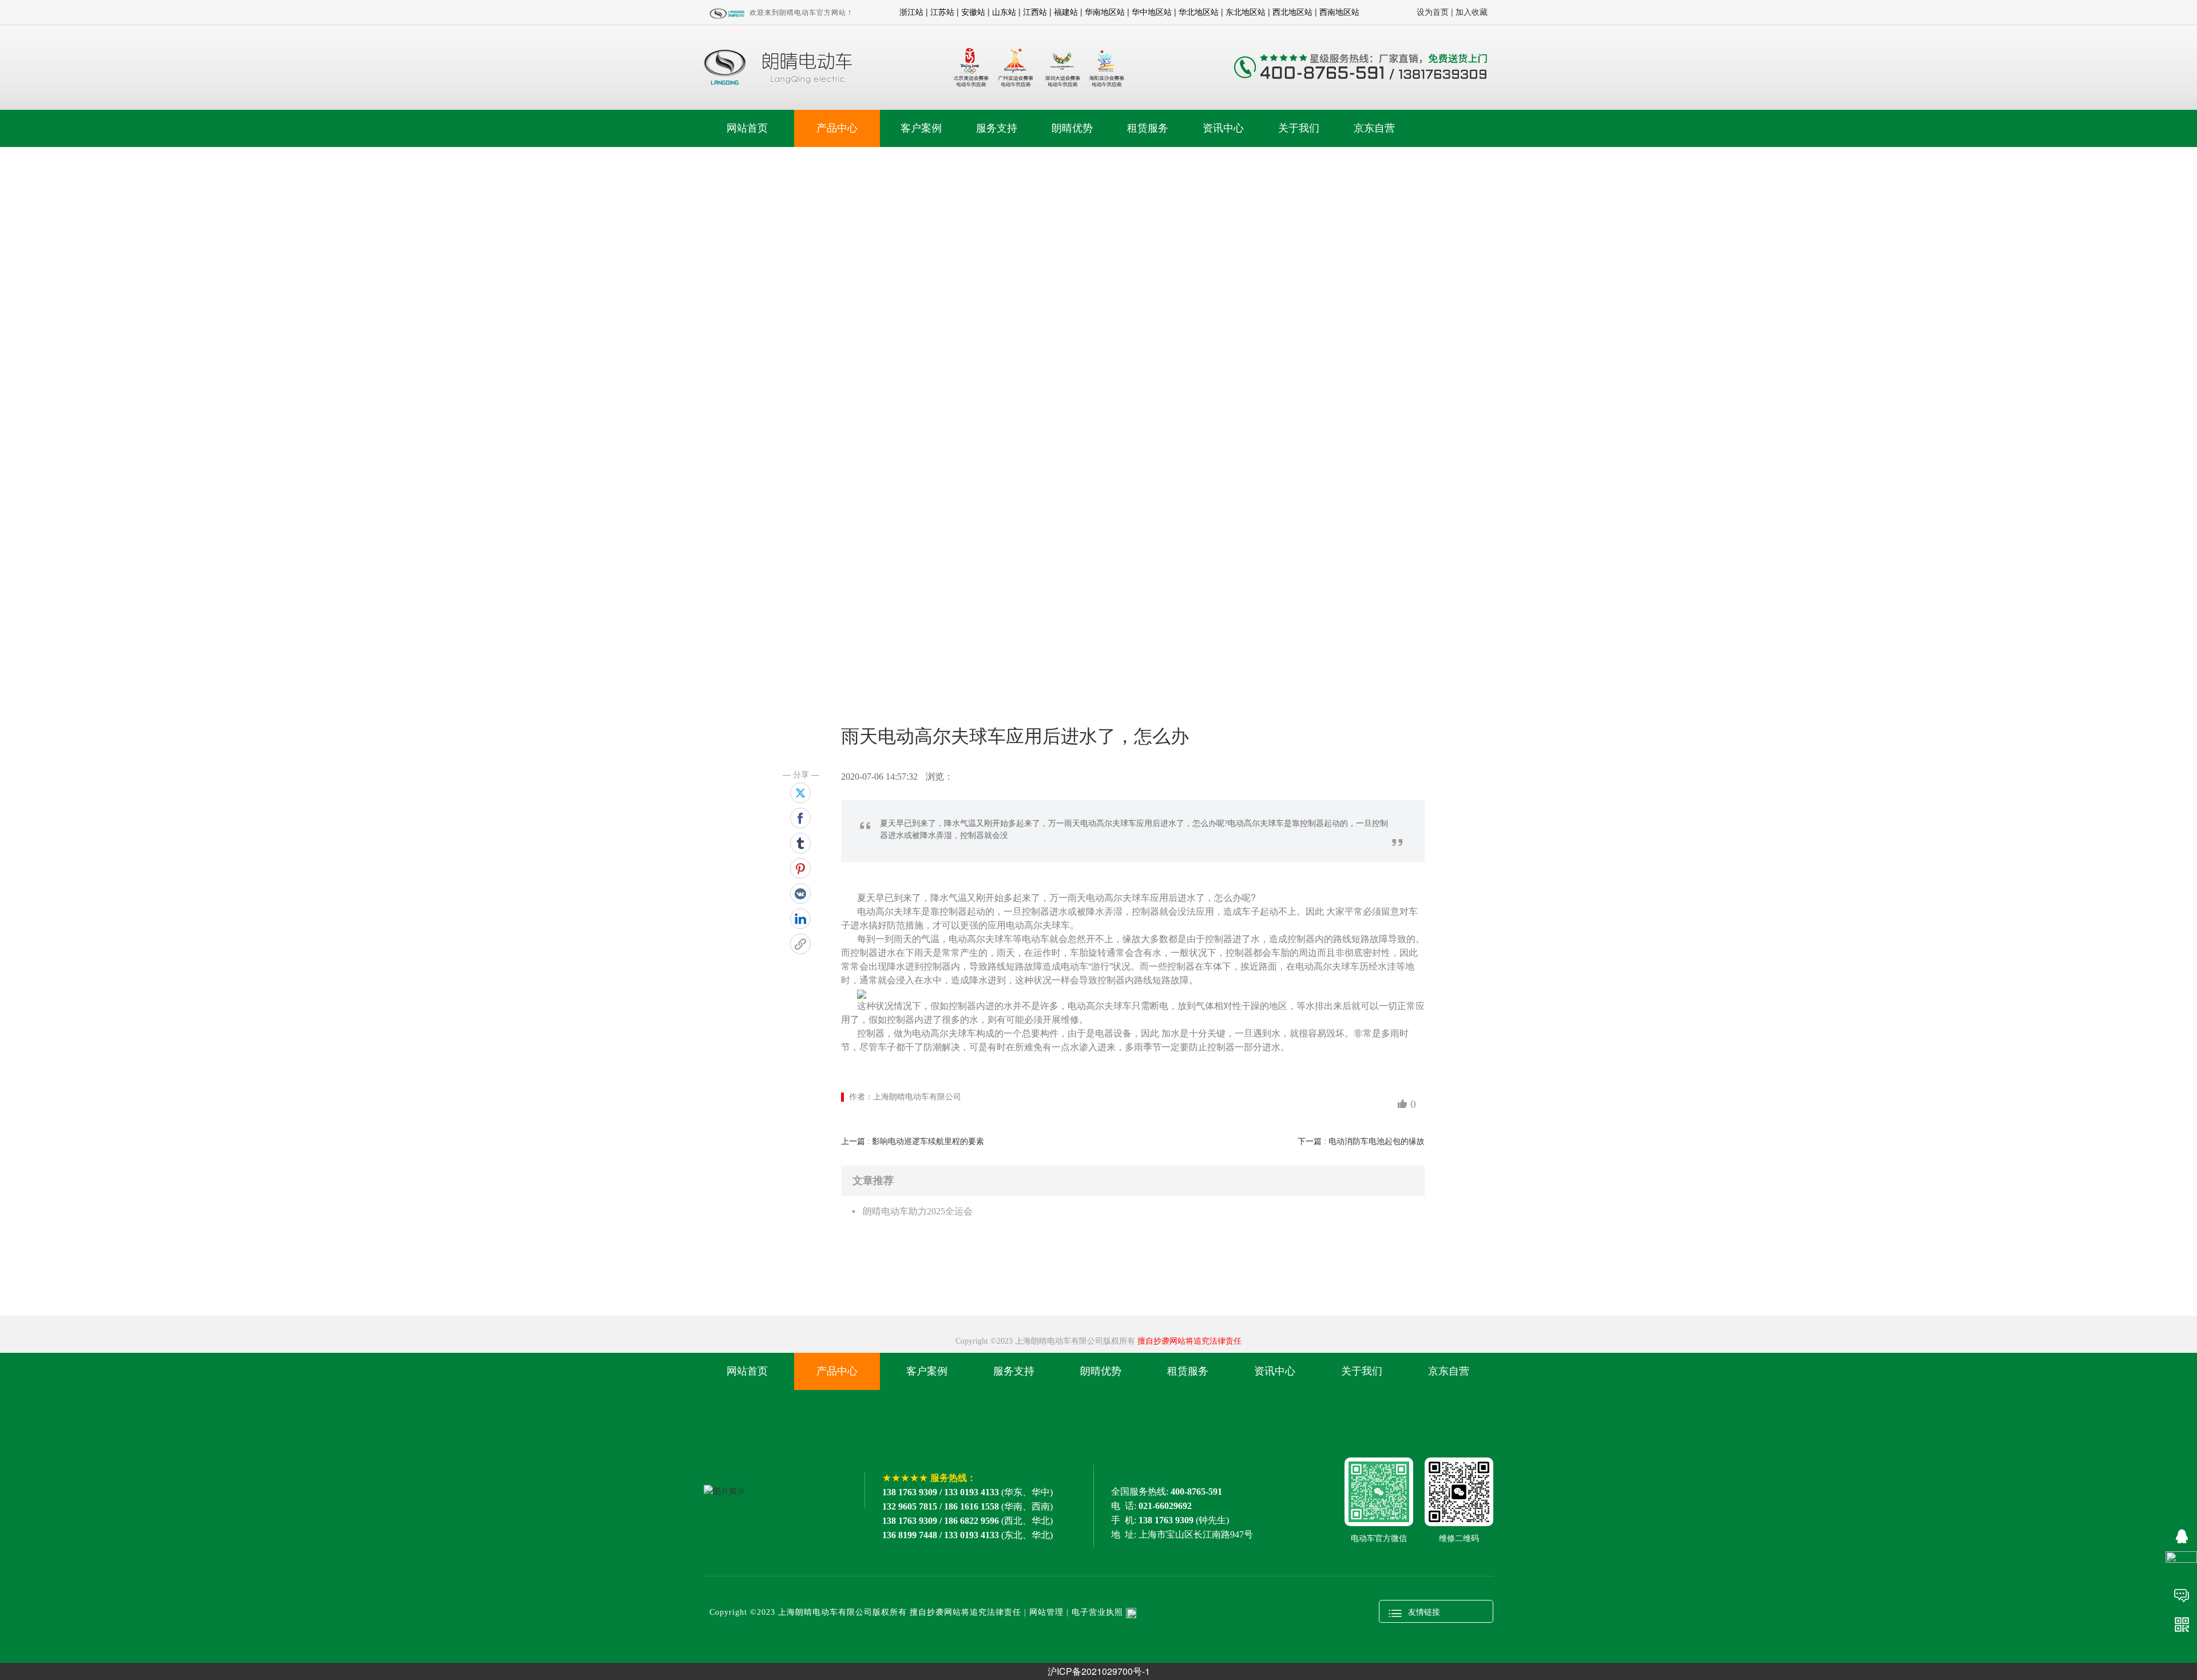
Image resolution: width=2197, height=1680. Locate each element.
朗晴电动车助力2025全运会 (918, 1211)
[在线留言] (2181, 1594)
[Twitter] (800, 793)
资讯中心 (1223, 128)
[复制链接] (800, 944)
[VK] (800, 893)
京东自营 (1374, 128)
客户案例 (921, 128)
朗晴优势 (1072, 128)
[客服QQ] (2181, 1535)
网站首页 (747, 128)
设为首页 (1433, 11)
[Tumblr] (800, 843)
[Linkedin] (800, 919)
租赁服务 (1148, 128)
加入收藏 (1472, 11)
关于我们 (1299, 128)
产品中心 (837, 128)
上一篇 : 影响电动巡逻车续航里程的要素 (913, 1141)
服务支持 (997, 128)
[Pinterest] (800, 868)
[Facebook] (800, 818)
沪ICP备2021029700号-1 (1099, 1671)
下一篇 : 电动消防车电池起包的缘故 (1361, 1141)
